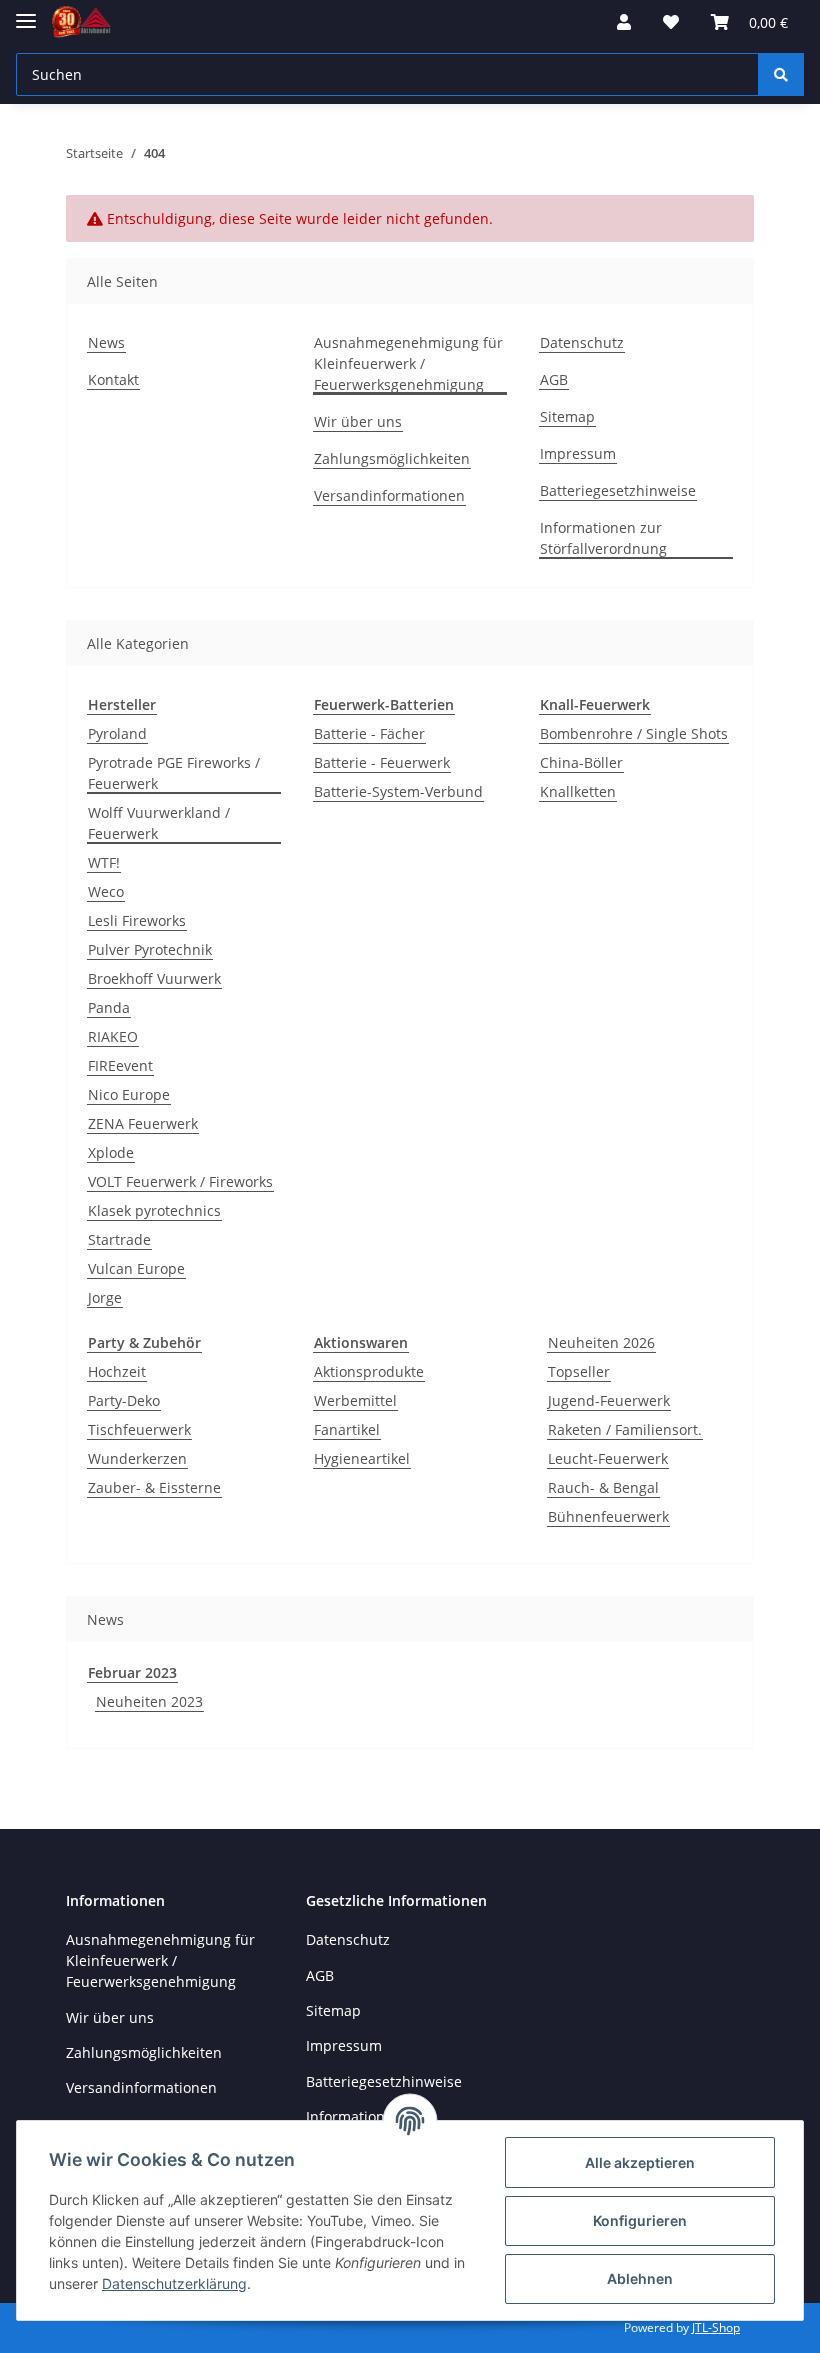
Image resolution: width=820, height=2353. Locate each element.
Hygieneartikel (362, 1458)
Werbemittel (355, 1400)
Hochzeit (117, 1371)
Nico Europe (129, 1094)
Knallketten (578, 791)
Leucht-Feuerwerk (608, 1458)
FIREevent (120, 1065)
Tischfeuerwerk (139, 1429)
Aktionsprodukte (369, 1371)
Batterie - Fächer (369, 733)
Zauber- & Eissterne (154, 1487)
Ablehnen (640, 2278)
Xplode (111, 1152)
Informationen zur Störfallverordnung (603, 538)
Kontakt (113, 379)
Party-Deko (124, 1400)
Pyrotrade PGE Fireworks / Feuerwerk (174, 773)
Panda (109, 1007)
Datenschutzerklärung (174, 2283)
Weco (106, 891)
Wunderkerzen (137, 1458)
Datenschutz (582, 342)
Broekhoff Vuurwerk (154, 978)
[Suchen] (781, 74)
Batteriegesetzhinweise (618, 490)
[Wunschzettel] (671, 22)
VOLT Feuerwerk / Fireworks (180, 1181)
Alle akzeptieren (640, 2162)
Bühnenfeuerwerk (608, 1516)
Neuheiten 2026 (601, 1342)
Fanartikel (347, 1429)
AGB (554, 379)
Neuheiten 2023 (149, 1701)
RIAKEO (113, 1036)
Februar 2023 (132, 1672)
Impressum (578, 453)
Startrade (119, 1239)
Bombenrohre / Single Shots (634, 733)
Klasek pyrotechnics (154, 1210)
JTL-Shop (716, 2327)
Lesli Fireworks (137, 920)
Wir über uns (358, 421)
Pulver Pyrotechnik (150, 949)
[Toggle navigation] (26, 12)
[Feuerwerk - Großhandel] (81, 22)
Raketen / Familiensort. (625, 1429)
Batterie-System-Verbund (398, 791)
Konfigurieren (640, 2220)
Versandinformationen (389, 495)
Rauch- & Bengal (603, 1487)
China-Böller (581, 762)
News (106, 342)
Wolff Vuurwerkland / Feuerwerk (159, 823)
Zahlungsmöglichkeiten (392, 458)
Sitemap (567, 416)
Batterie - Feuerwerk (382, 762)
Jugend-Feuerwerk (609, 1400)
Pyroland (117, 733)
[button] (624, 22)
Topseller (579, 1371)
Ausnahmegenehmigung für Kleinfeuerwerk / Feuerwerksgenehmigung (408, 363)
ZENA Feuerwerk (143, 1123)
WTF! (104, 862)
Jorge (105, 1297)
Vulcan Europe (136, 1268)
